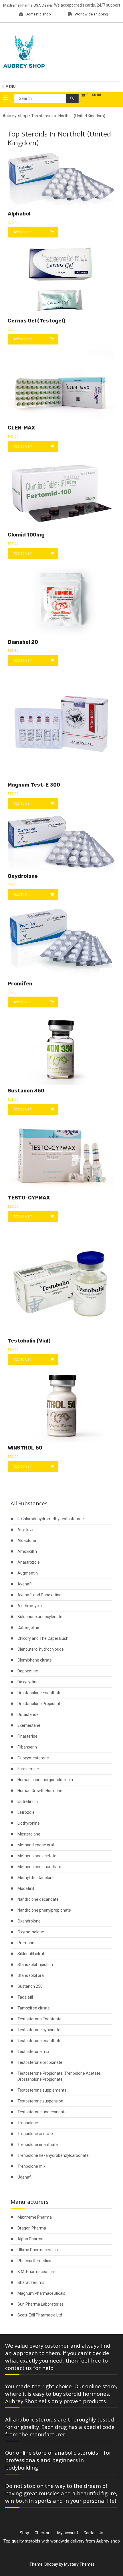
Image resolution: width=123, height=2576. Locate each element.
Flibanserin (27, 1747)
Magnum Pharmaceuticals (41, 2293)
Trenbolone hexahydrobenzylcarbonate (53, 2155)
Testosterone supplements (42, 2090)
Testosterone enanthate (39, 2041)
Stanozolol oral (31, 1975)
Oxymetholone (31, 1932)
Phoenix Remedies (34, 2261)
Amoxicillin (27, 1551)
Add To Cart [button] (23, 232)
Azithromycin (30, 1606)
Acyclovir (26, 1530)
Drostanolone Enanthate (39, 1693)
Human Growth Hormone (40, 1791)
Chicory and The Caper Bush (43, 1638)
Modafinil (26, 1888)
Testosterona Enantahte (39, 2019)
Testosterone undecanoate (42, 2112)
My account (68, 2533)
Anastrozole (29, 1562)
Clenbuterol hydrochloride (41, 1649)
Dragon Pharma (32, 2228)
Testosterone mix (33, 2052)
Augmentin (28, 1573)
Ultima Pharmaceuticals (39, 2250)
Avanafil (25, 1584)
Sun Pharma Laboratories (41, 2304)
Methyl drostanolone (36, 1878)
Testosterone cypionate (39, 2030)
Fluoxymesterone (33, 1758)
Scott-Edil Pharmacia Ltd (40, 2315)
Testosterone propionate (40, 2062)
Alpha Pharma (30, 2239)
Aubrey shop (15, 116)
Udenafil (25, 2177)
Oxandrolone (29, 1921)
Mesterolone (29, 1834)
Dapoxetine (28, 1671)
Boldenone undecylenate (40, 1617)
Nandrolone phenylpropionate (44, 1910)
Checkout (43, 2533)
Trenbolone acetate (35, 2134)
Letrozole (26, 1812)
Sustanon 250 (30, 1986)
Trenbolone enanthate (38, 2145)
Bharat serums (31, 2282)
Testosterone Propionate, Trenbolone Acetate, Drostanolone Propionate (59, 2076)
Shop (24, 2533)
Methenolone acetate (37, 1856)
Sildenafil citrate (32, 1954)
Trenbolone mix (31, 2166)
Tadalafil (25, 1997)
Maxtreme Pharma (35, 2217)
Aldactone (27, 1541)
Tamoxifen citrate (34, 2008)
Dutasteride (28, 1714)
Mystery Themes (79, 2564)
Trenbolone (28, 2123)
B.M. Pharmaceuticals (37, 2272)
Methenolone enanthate (39, 1867)
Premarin (26, 1943)
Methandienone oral (36, 1845)
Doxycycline (28, 1682)
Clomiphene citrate (35, 1660)
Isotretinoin (28, 1801)
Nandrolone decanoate (38, 1899)
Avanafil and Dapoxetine (39, 1595)
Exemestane (29, 1725)
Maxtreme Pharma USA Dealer (28, 5)
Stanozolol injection (35, 1965)
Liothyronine (29, 1823)
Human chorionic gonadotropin (45, 1780)
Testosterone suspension (40, 2101)
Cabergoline (28, 1627)
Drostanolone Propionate (40, 1704)
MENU (10, 87)
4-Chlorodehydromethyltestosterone (51, 1519)
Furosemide (28, 1769)
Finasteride (27, 1736)
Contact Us (93, 2533)
